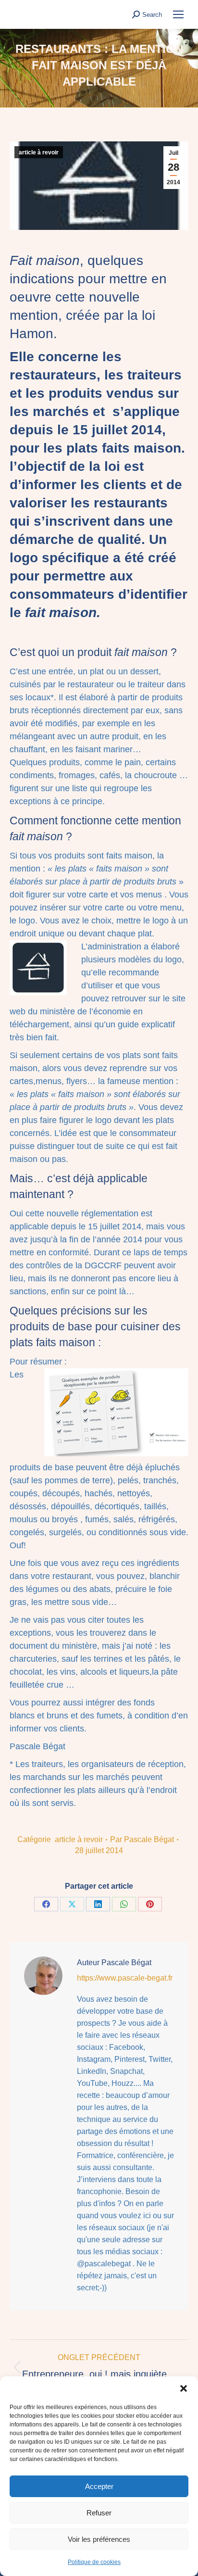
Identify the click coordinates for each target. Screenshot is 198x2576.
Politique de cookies (94, 2562)
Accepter (99, 2486)
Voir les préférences (99, 2539)
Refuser (99, 2513)
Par (142, 1839)
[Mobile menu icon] (178, 14)
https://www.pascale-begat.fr (125, 1978)
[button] (184, 2388)
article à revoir (39, 152)
